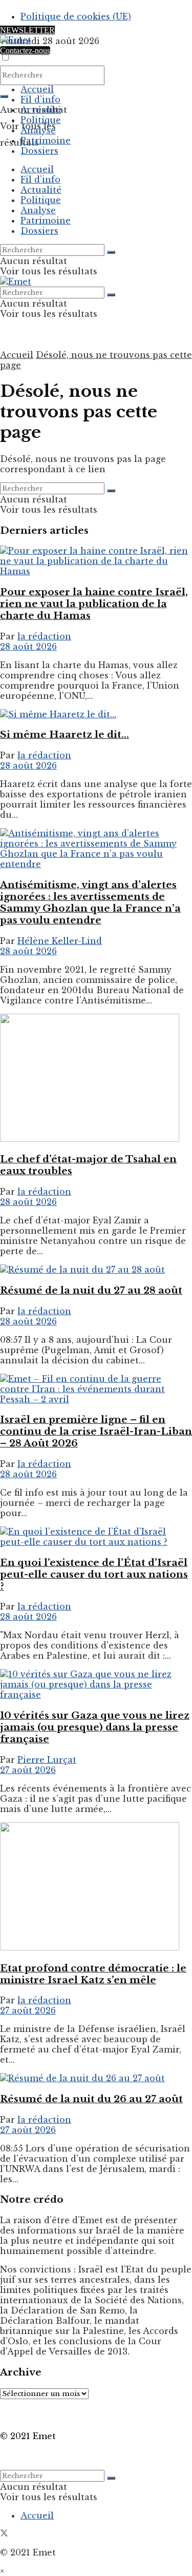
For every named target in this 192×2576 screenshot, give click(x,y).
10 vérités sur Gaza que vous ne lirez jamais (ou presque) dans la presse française (95, 1727)
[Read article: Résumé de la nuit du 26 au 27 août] (96, 2078)
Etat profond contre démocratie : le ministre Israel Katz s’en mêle (93, 1974)
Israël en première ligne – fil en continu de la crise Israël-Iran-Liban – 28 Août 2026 (96, 1431)
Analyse (38, 130)
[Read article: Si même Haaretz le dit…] (96, 714)
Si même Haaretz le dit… (65, 734)
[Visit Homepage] (16, 40)
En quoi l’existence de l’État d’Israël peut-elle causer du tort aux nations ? (94, 1574)
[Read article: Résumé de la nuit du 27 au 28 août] (96, 1270)
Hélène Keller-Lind (60, 941)
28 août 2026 (28, 647)
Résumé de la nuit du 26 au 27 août (91, 2099)
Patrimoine (46, 140)
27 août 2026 (28, 1770)
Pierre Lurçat (47, 1760)
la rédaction (44, 636)
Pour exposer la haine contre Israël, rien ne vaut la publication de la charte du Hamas (94, 604)
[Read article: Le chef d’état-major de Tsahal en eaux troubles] (96, 1079)
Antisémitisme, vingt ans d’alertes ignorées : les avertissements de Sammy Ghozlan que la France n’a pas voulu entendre (90, 902)
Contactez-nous (25, 51)
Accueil (37, 89)
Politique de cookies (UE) (76, 16)
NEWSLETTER (27, 30)
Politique (41, 120)
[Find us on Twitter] (4, 2534)
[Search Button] (4, 96)
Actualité (41, 110)
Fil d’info (40, 99)
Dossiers (39, 151)
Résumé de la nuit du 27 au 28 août (91, 1290)
